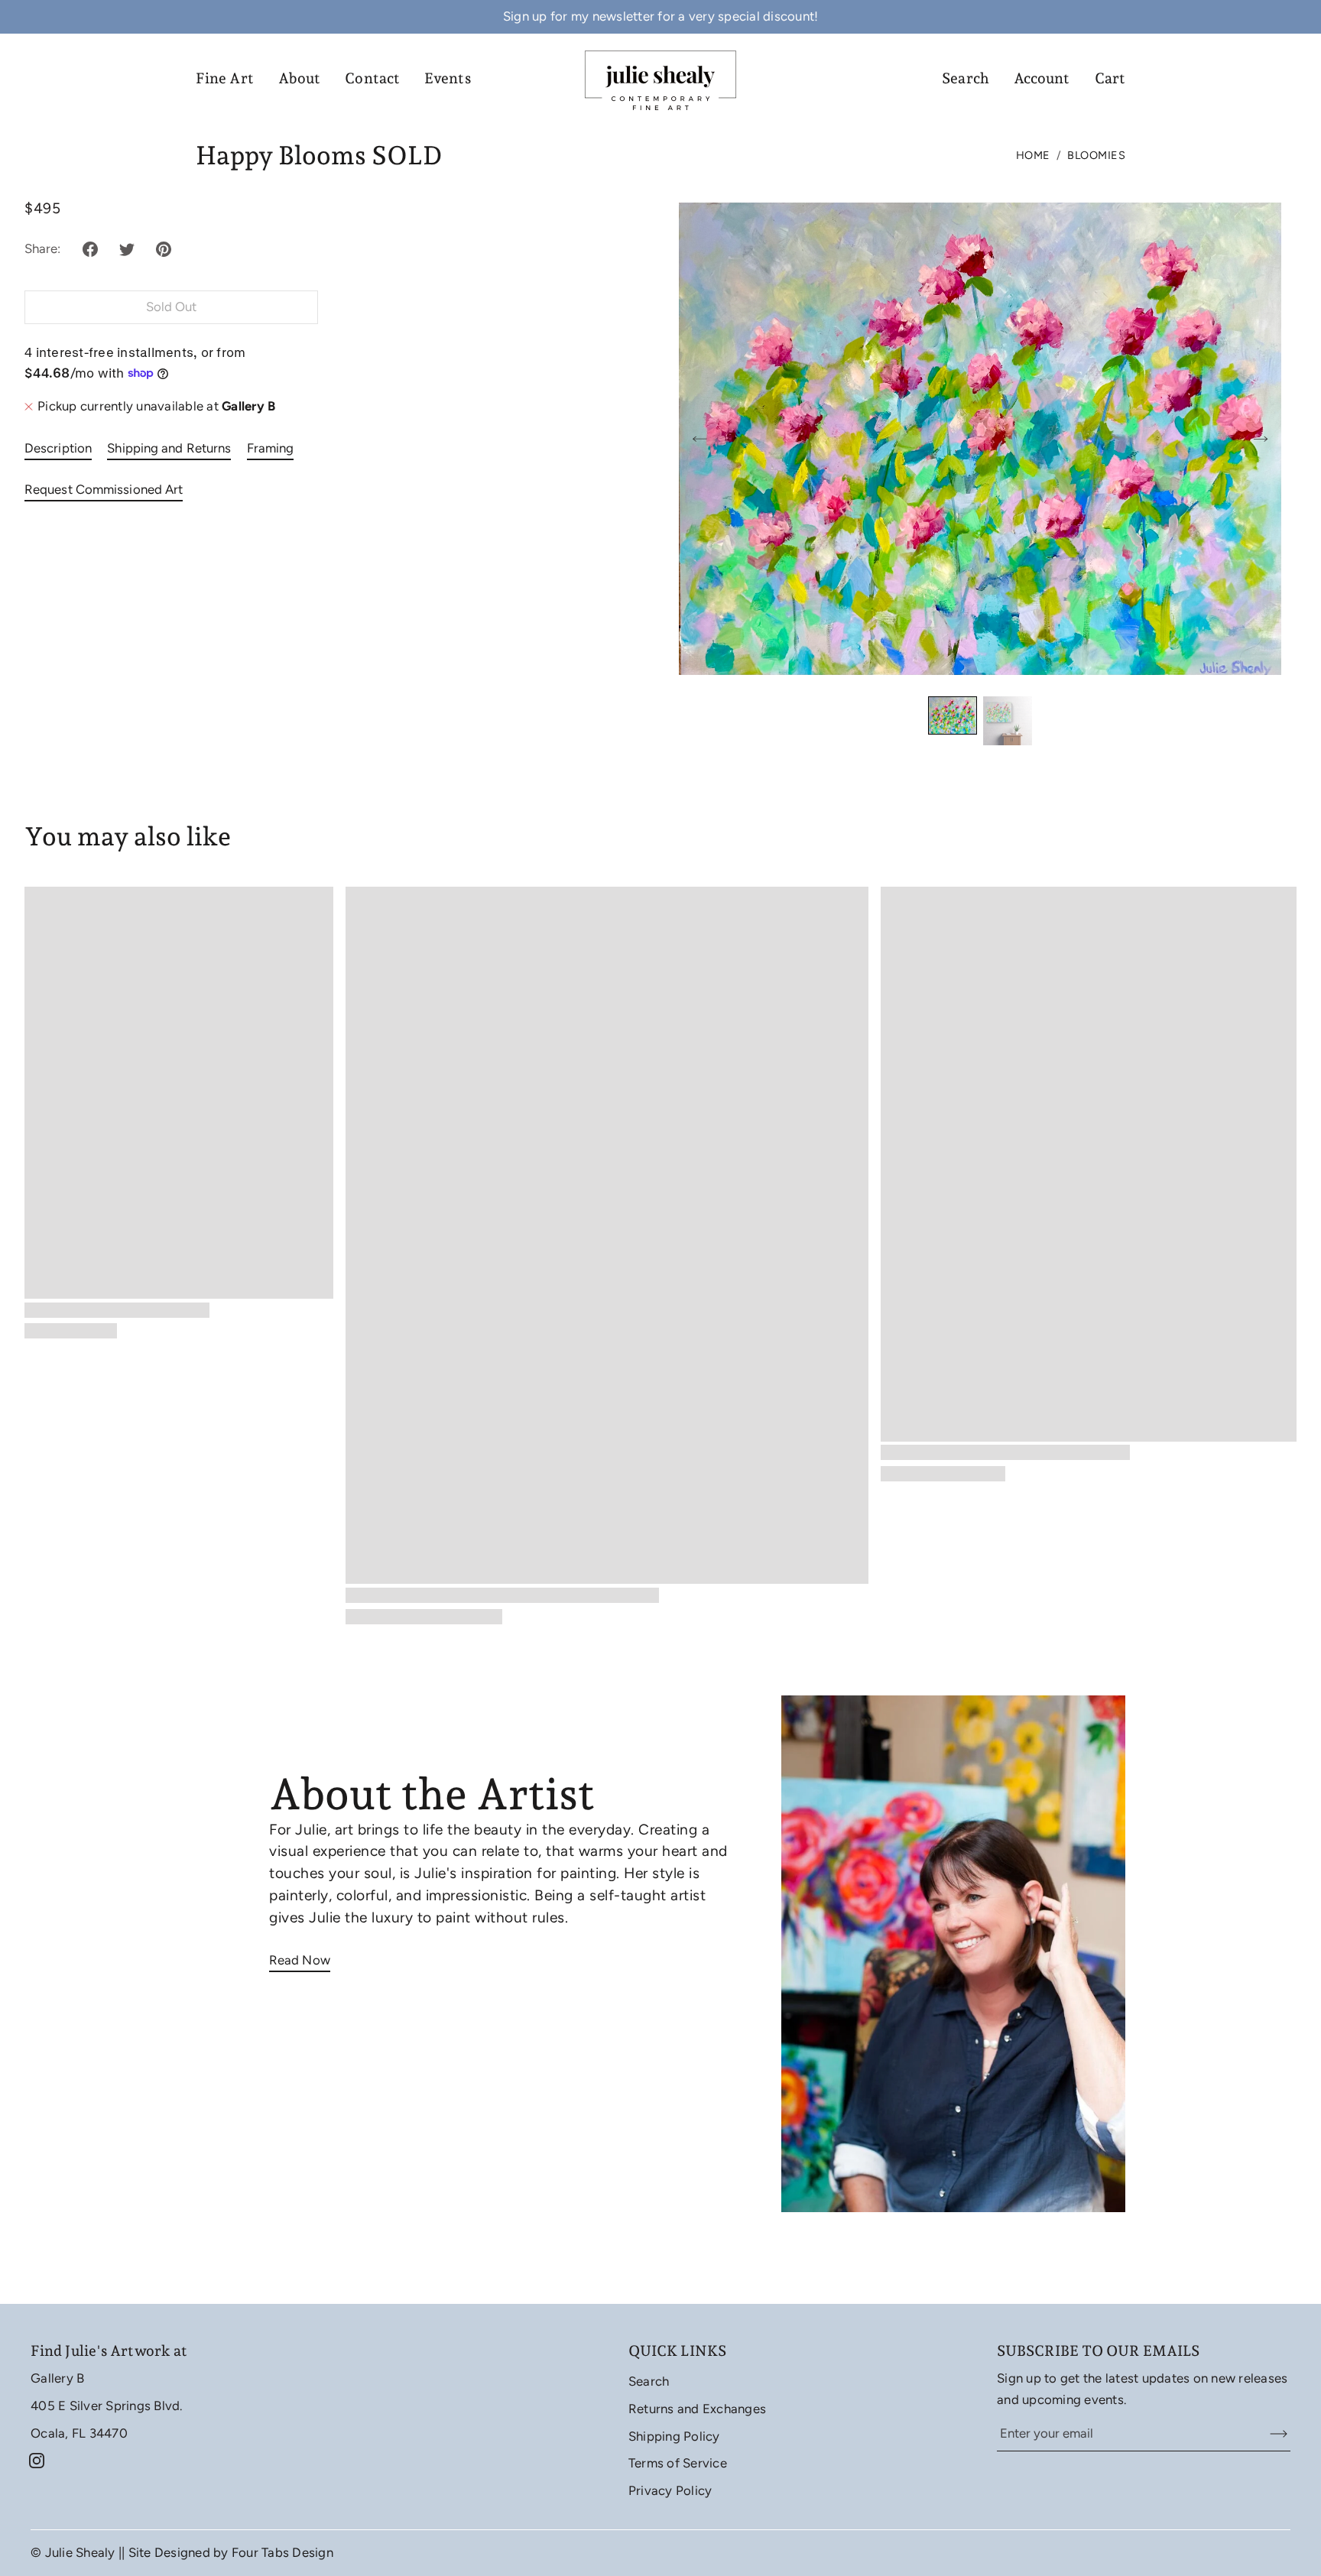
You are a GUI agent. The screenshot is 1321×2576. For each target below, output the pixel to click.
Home (1033, 155)
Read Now (300, 1960)
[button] (90, 249)
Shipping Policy (674, 2436)
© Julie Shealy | (76, 2552)
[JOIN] (1269, 2434)
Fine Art (225, 78)
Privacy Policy (670, 2490)
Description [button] (58, 448)
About (300, 78)
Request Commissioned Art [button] (104, 489)
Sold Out (172, 307)
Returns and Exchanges (697, 2409)
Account (1042, 78)
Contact (372, 78)
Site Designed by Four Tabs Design (231, 2552)
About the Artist (432, 1794)
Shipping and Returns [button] (169, 448)
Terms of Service (678, 2463)
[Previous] (699, 439)
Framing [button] (271, 448)
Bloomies (1096, 155)
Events (448, 78)
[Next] (1261, 439)
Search (966, 78)
